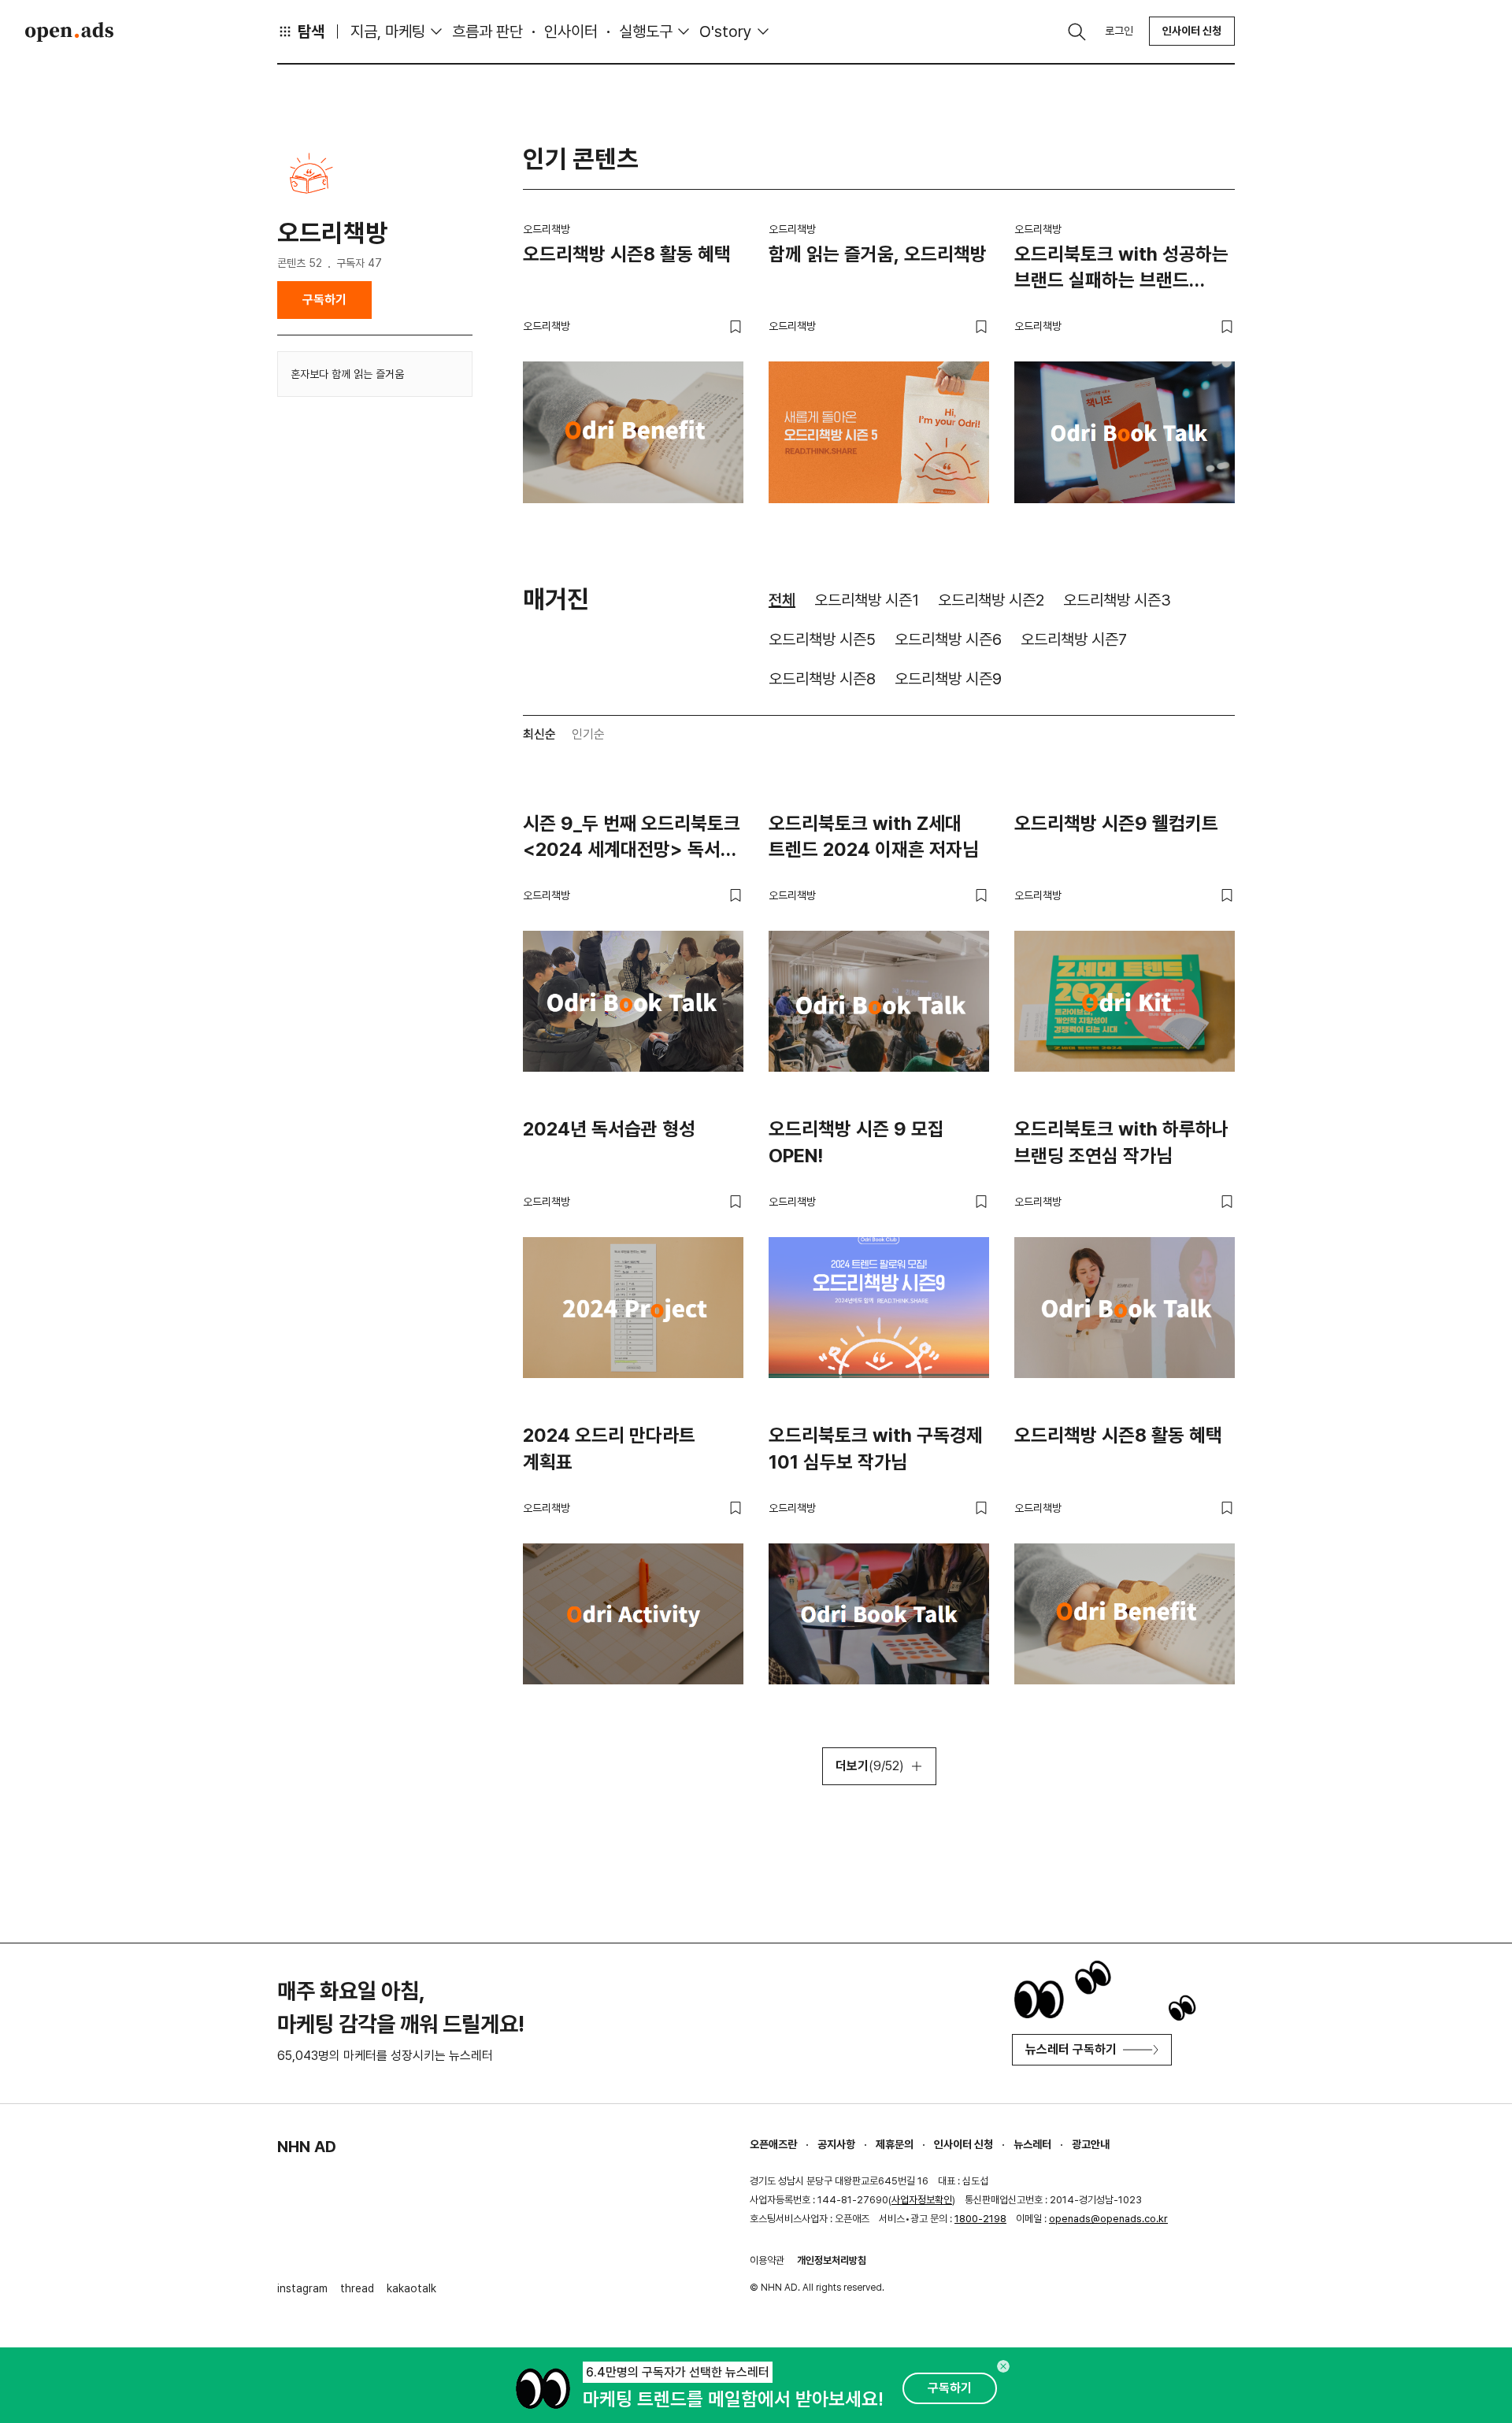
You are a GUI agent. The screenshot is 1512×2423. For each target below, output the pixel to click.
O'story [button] (726, 31)
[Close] (1003, 2366)
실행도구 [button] (646, 31)
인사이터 (571, 31)
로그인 (1119, 31)
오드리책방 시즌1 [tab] (867, 600)
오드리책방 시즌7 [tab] (1074, 639)
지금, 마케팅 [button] (388, 31)
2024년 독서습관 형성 (609, 1129)
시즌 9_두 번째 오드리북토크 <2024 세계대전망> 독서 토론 (632, 839)
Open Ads (69, 31)
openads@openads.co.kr (1108, 2219)
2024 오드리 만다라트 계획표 (609, 1449)
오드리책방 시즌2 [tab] (991, 600)
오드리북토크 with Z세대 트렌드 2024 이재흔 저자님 (874, 837)
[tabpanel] (879, 1296)
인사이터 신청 (1192, 31)
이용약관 (767, 2260)
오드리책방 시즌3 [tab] (1117, 600)
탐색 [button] (311, 31)
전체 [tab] (782, 600)
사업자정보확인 (922, 2200)
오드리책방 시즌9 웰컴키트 (1116, 823)
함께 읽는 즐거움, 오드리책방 (878, 254)
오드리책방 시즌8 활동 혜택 (627, 254)
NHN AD (307, 2147)
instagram (302, 2288)
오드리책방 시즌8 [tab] (822, 679)
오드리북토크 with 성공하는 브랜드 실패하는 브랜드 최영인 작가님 (1121, 270)
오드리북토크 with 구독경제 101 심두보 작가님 (876, 1449)
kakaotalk (411, 2288)
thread (357, 2288)
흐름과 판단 (487, 31)
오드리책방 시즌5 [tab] (822, 639)
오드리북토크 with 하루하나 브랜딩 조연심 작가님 (1121, 1142)
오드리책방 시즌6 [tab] (948, 639)
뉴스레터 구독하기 (1071, 2049)
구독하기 (324, 300)
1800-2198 (980, 2219)
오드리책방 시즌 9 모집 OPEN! (856, 1142)
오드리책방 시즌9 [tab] (948, 679)
